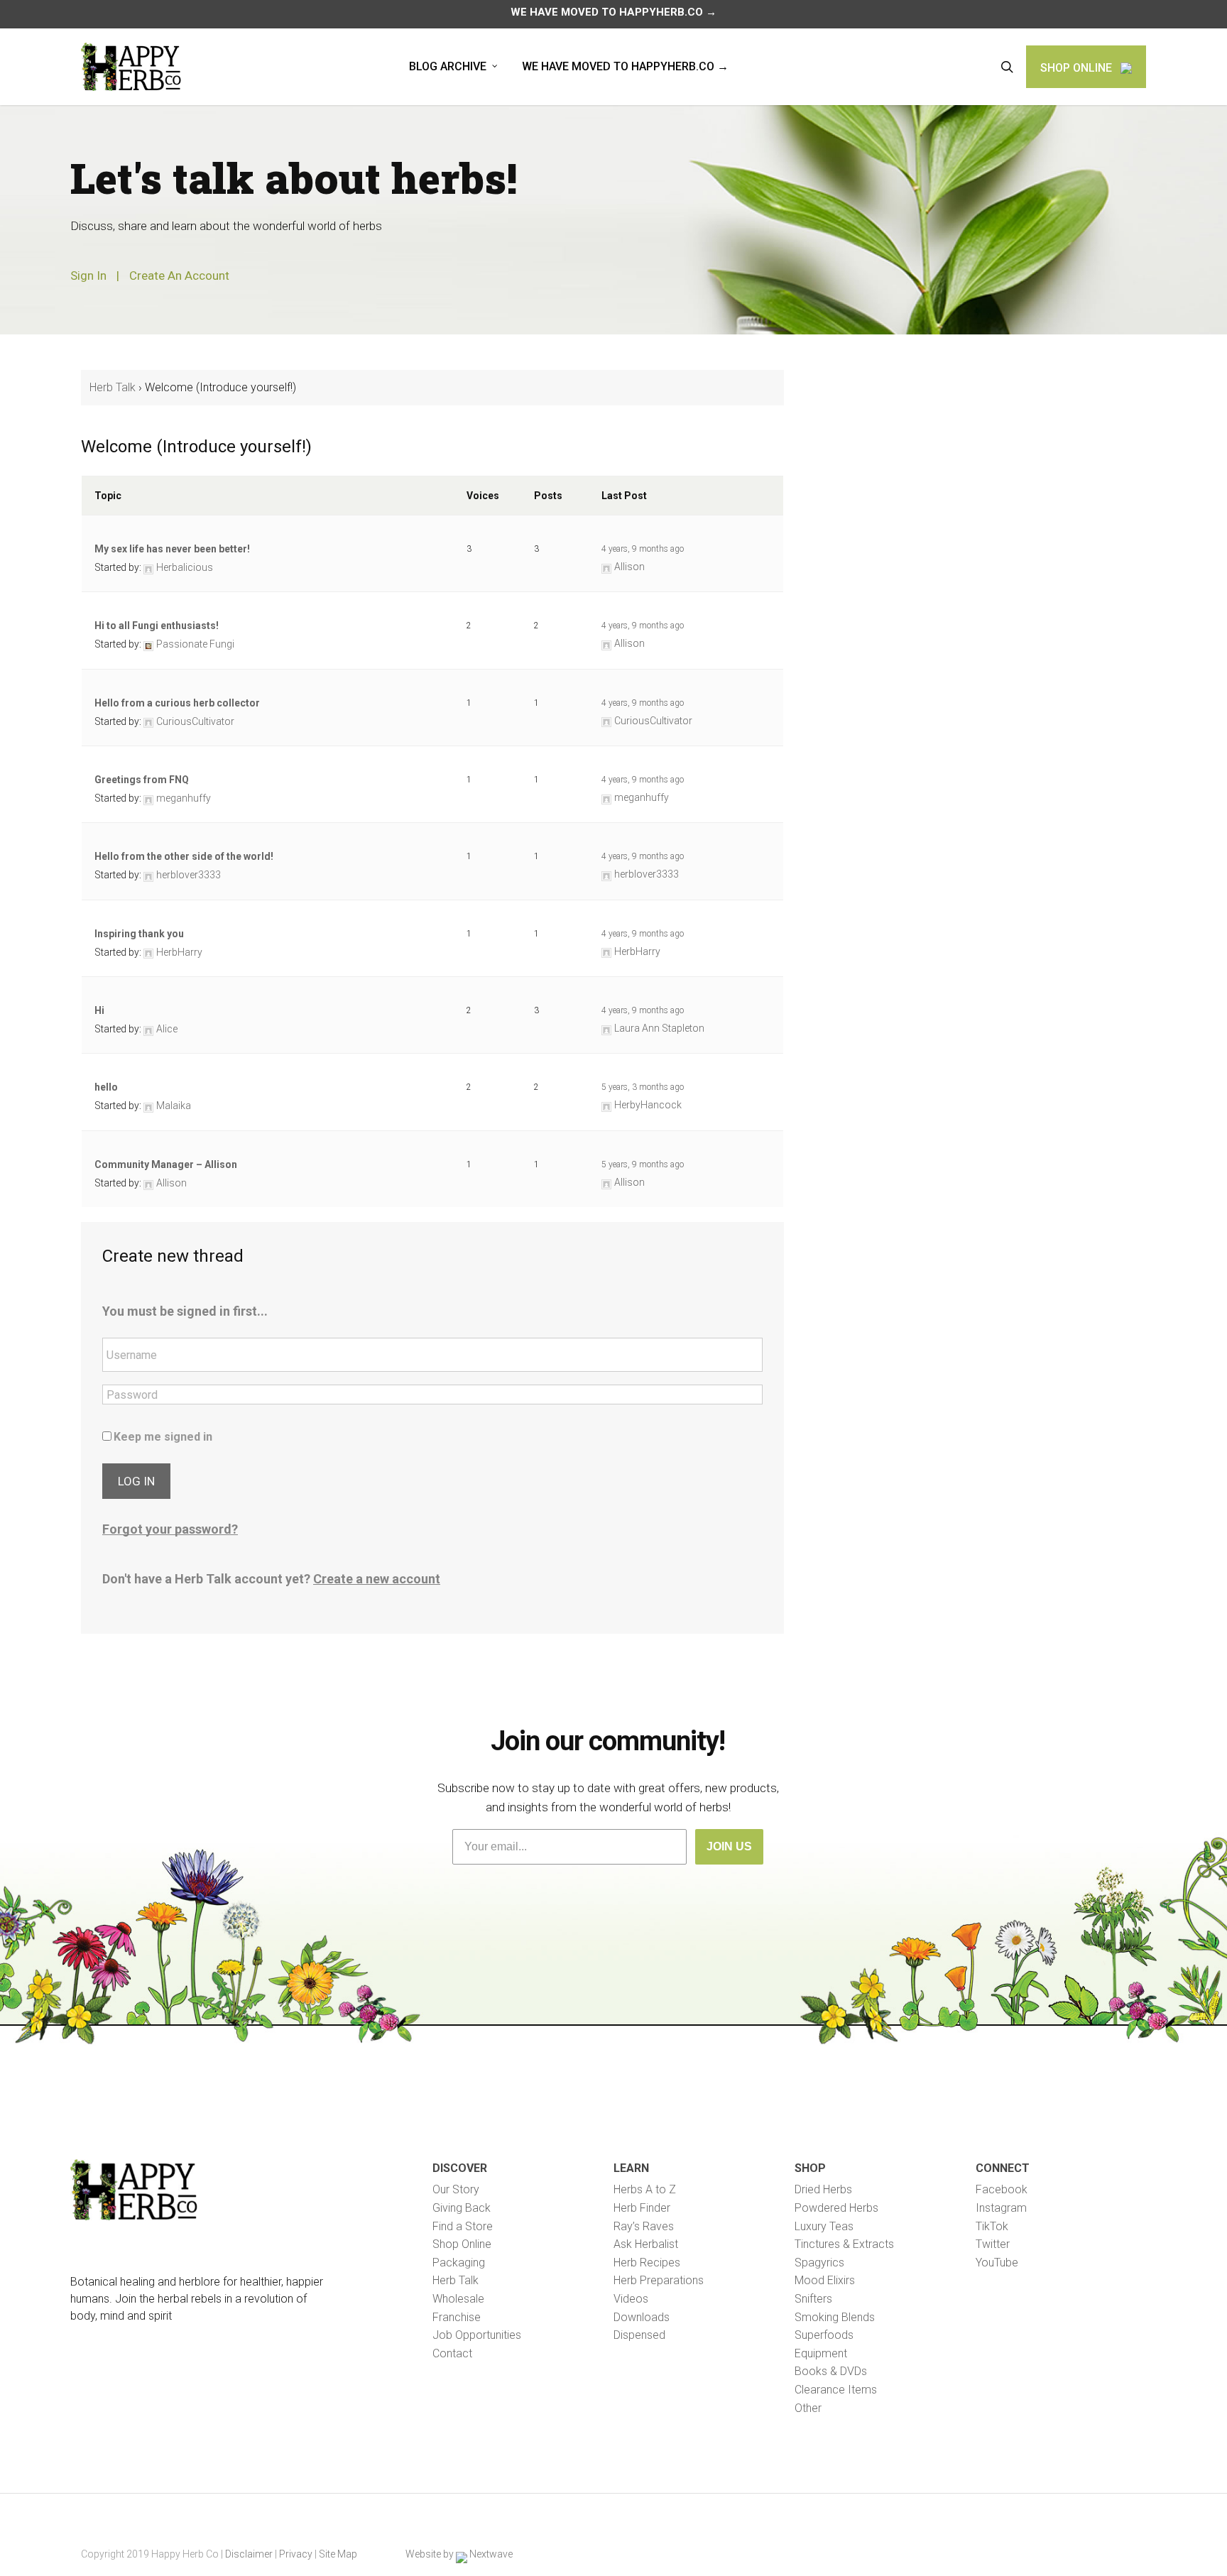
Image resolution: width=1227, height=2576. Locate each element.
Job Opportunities (477, 2335)
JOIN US (729, 1846)
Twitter (993, 2244)
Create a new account (377, 1579)
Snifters (813, 2299)
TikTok (992, 2226)
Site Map (338, 2554)
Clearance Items (836, 2390)
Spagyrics (819, 2263)
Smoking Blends (835, 2317)
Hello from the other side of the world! (184, 856)
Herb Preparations (659, 2280)
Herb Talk (113, 387)
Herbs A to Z (645, 2189)
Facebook (1002, 2189)
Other (808, 2408)
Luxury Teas (824, 2226)
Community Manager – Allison (166, 1164)
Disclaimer (249, 2554)
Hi (99, 1010)
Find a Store (463, 2226)
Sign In (88, 275)
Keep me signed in (163, 1437)
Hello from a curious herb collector (177, 703)
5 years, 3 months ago (643, 1087)
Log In (136, 1481)
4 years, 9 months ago (643, 549)
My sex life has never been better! (172, 549)
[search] (1007, 67)
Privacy (296, 2554)
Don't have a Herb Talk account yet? (271, 1579)
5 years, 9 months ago (643, 1164)
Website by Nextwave (459, 2554)
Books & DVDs (831, 2371)
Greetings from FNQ (142, 780)
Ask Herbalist (646, 2244)
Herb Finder (642, 2208)
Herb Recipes (647, 2263)
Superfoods (824, 2335)
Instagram (1001, 2208)
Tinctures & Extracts (844, 2244)
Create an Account (179, 275)
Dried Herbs (823, 2189)
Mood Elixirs (825, 2280)
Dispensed (639, 2335)
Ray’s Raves (644, 2226)
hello (106, 1087)
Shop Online (462, 2244)
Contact (452, 2353)
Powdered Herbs (836, 2208)
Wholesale (458, 2299)
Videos (631, 2299)
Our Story (456, 2189)
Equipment (821, 2353)
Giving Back (462, 2208)
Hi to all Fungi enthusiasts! (157, 626)
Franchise (457, 2317)
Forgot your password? (170, 1529)
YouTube (997, 2263)
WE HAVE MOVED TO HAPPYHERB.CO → (613, 12)
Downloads (642, 2317)
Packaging (459, 2263)
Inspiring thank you (139, 934)
